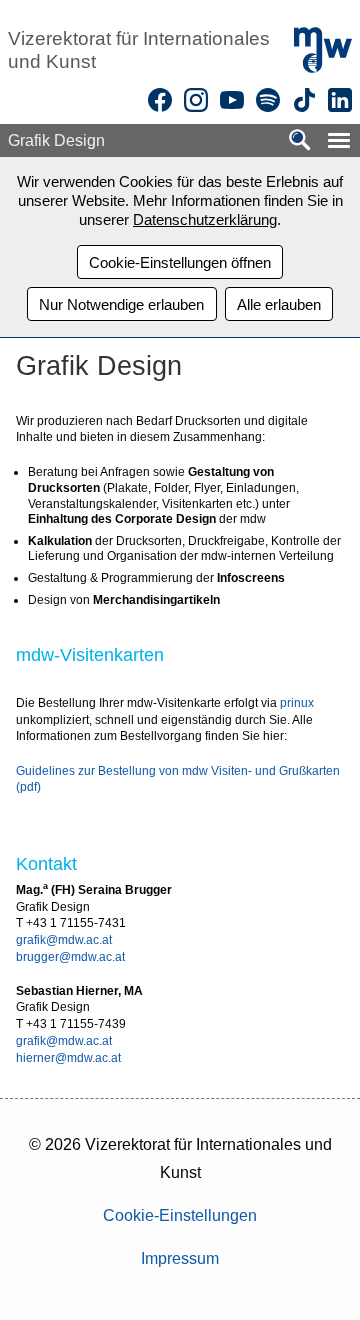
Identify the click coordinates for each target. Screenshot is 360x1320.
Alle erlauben (279, 304)
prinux (297, 703)
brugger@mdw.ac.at (70, 957)
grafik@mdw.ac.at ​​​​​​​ (64, 940)
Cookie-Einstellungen (180, 1215)
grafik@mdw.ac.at (64, 1041)
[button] (339, 140)
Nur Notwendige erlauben (121, 304)
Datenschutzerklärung (205, 219)
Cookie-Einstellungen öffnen (180, 262)
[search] (300, 141)
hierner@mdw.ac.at (68, 1058)
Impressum (180, 1258)
